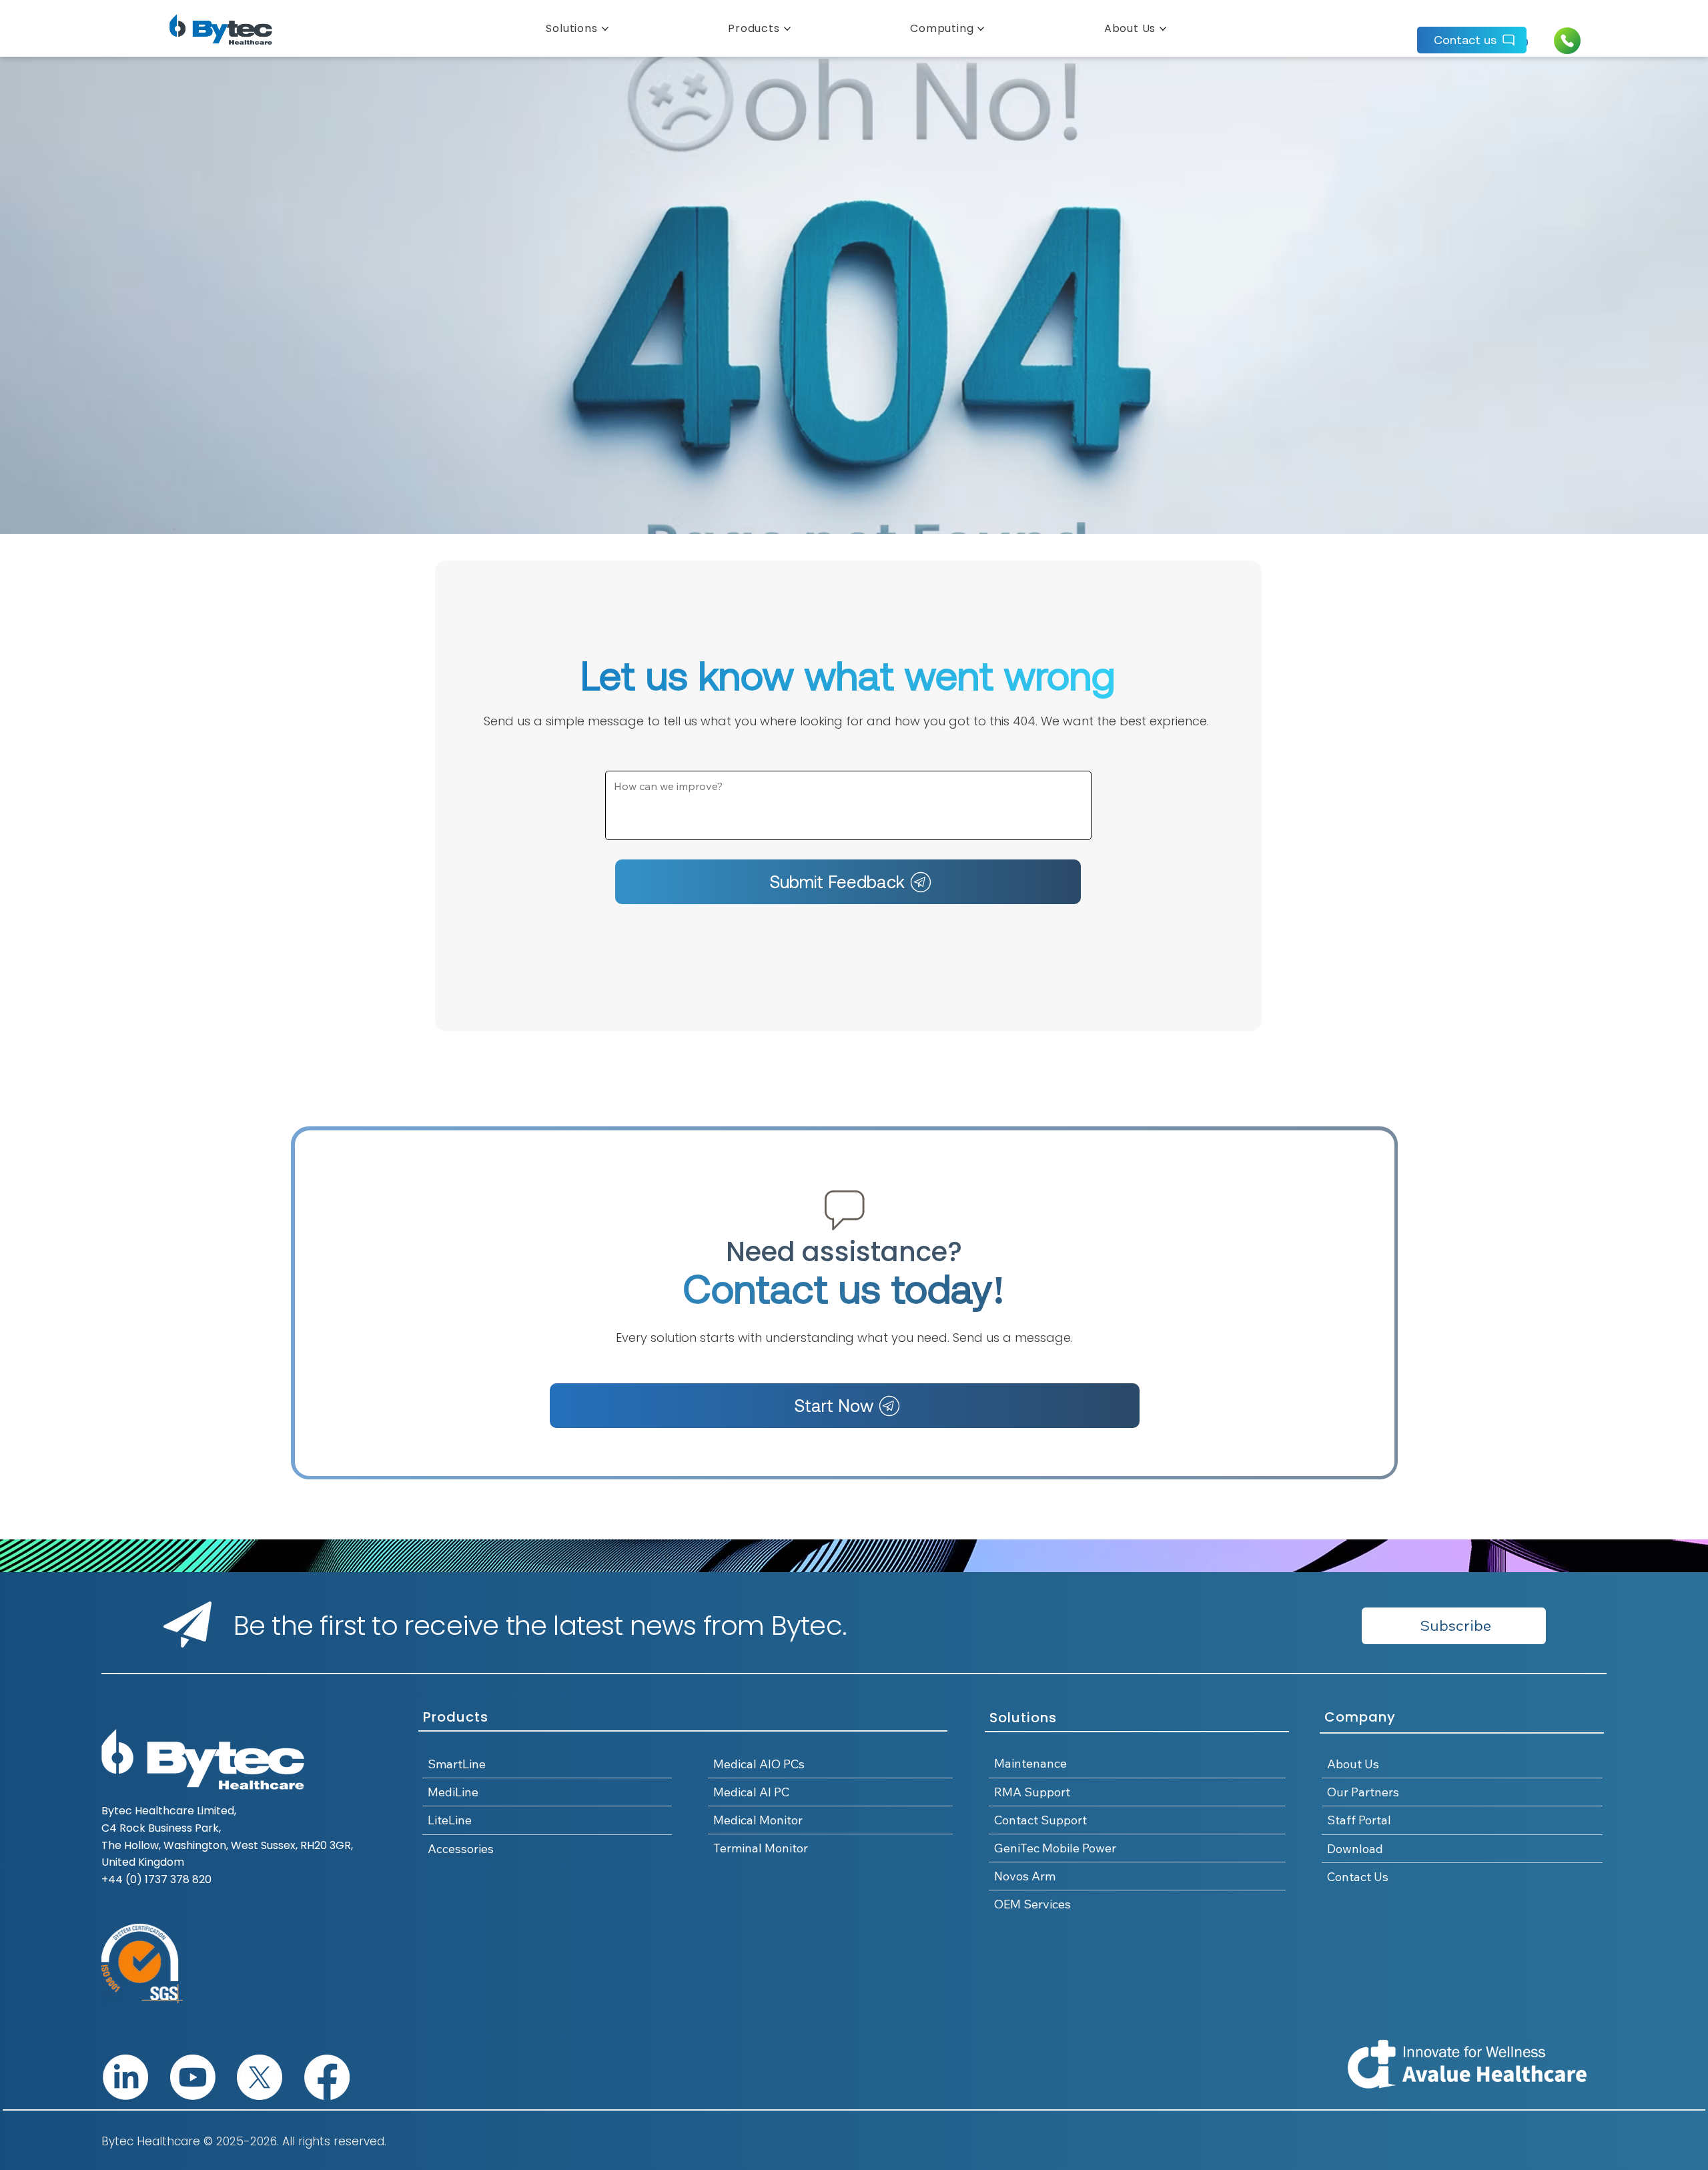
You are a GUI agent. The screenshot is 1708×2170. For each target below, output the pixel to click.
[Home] (1567, 41)
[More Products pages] (787, 29)
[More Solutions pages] (605, 29)
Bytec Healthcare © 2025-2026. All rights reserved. (244, 2141)
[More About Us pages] (1163, 29)
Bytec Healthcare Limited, (169, 1811)
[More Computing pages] (981, 29)
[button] (1454, 1626)
